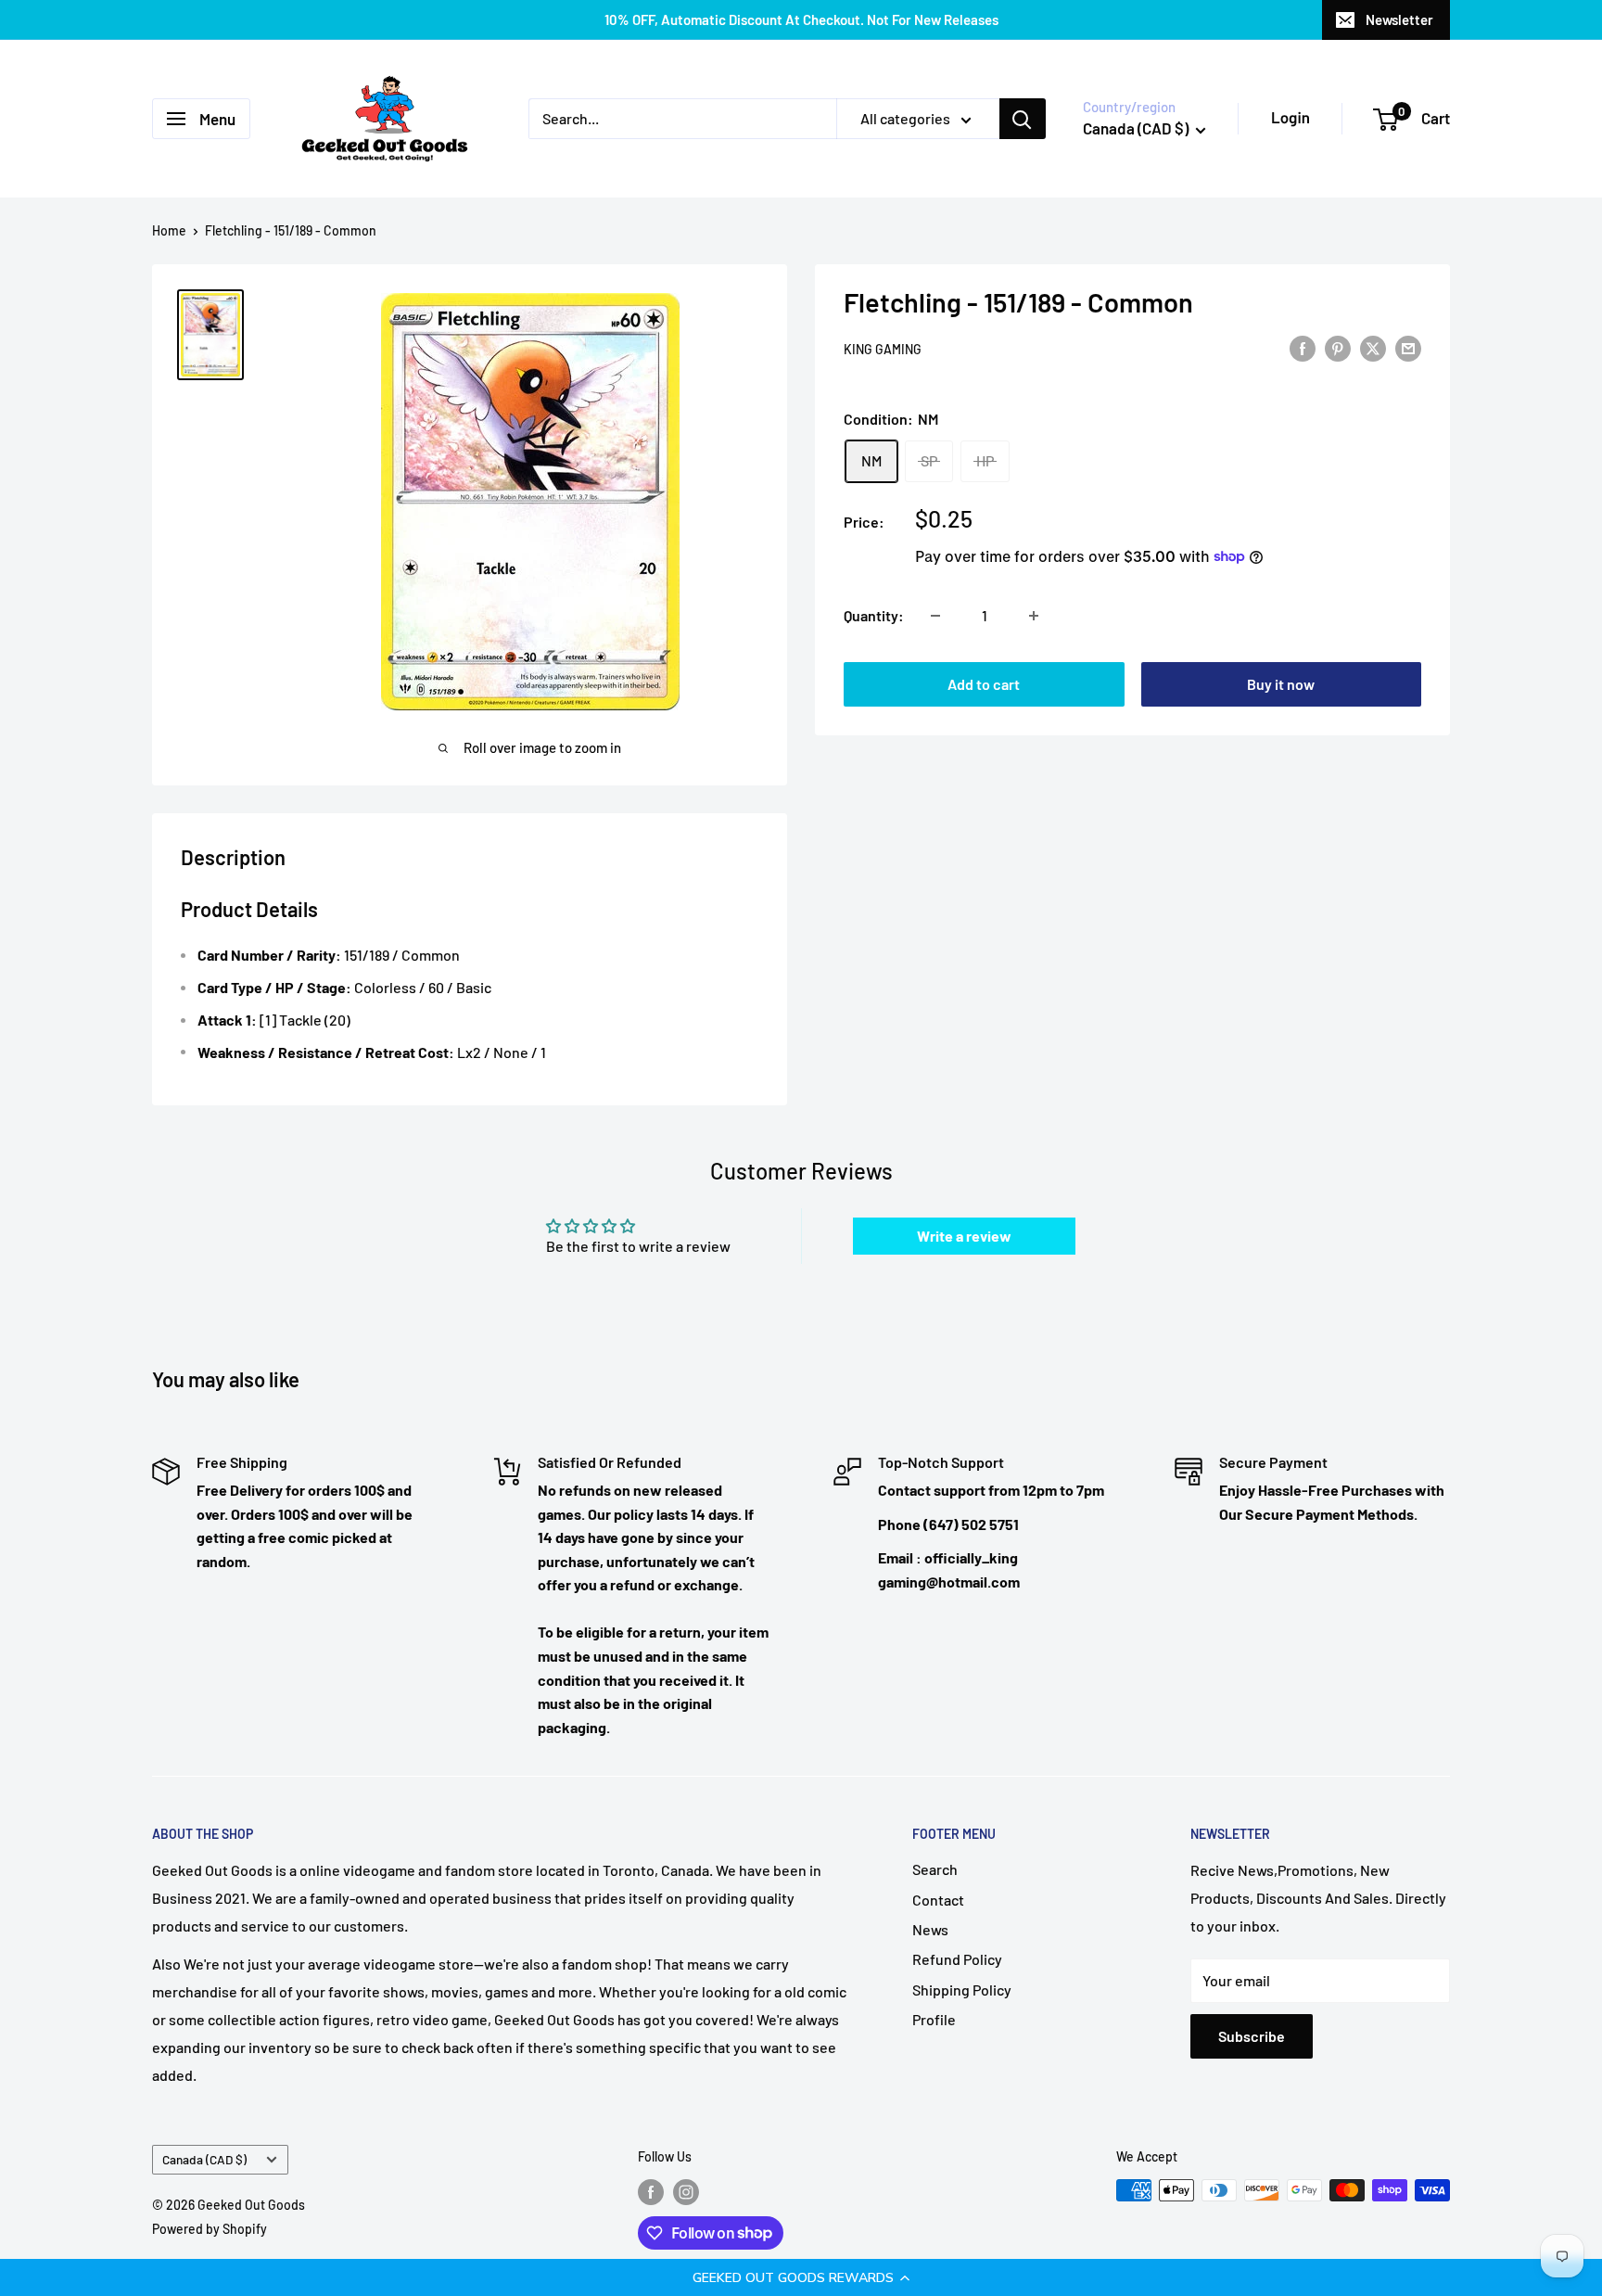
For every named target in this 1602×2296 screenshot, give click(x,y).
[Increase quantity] (1034, 616)
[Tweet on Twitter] (1373, 347)
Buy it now (1281, 684)
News (930, 1929)
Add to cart (984, 684)
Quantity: (874, 615)
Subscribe (1252, 2036)
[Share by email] (1408, 347)
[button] (801, 2277)
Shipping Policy (962, 1990)
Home (169, 230)
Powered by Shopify (210, 2229)
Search (935, 1869)
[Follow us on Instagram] (686, 2192)
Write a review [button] (964, 1236)
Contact (938, 1900)
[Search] (1023, 119)
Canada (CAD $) (204, 2159)
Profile (934, 2019)
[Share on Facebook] (1303, 347)
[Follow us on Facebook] (651, 2192)
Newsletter (1399, 19)
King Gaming (883, 349)
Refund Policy (957, 1959)
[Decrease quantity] (935, 616)
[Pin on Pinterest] (1338, 347)
